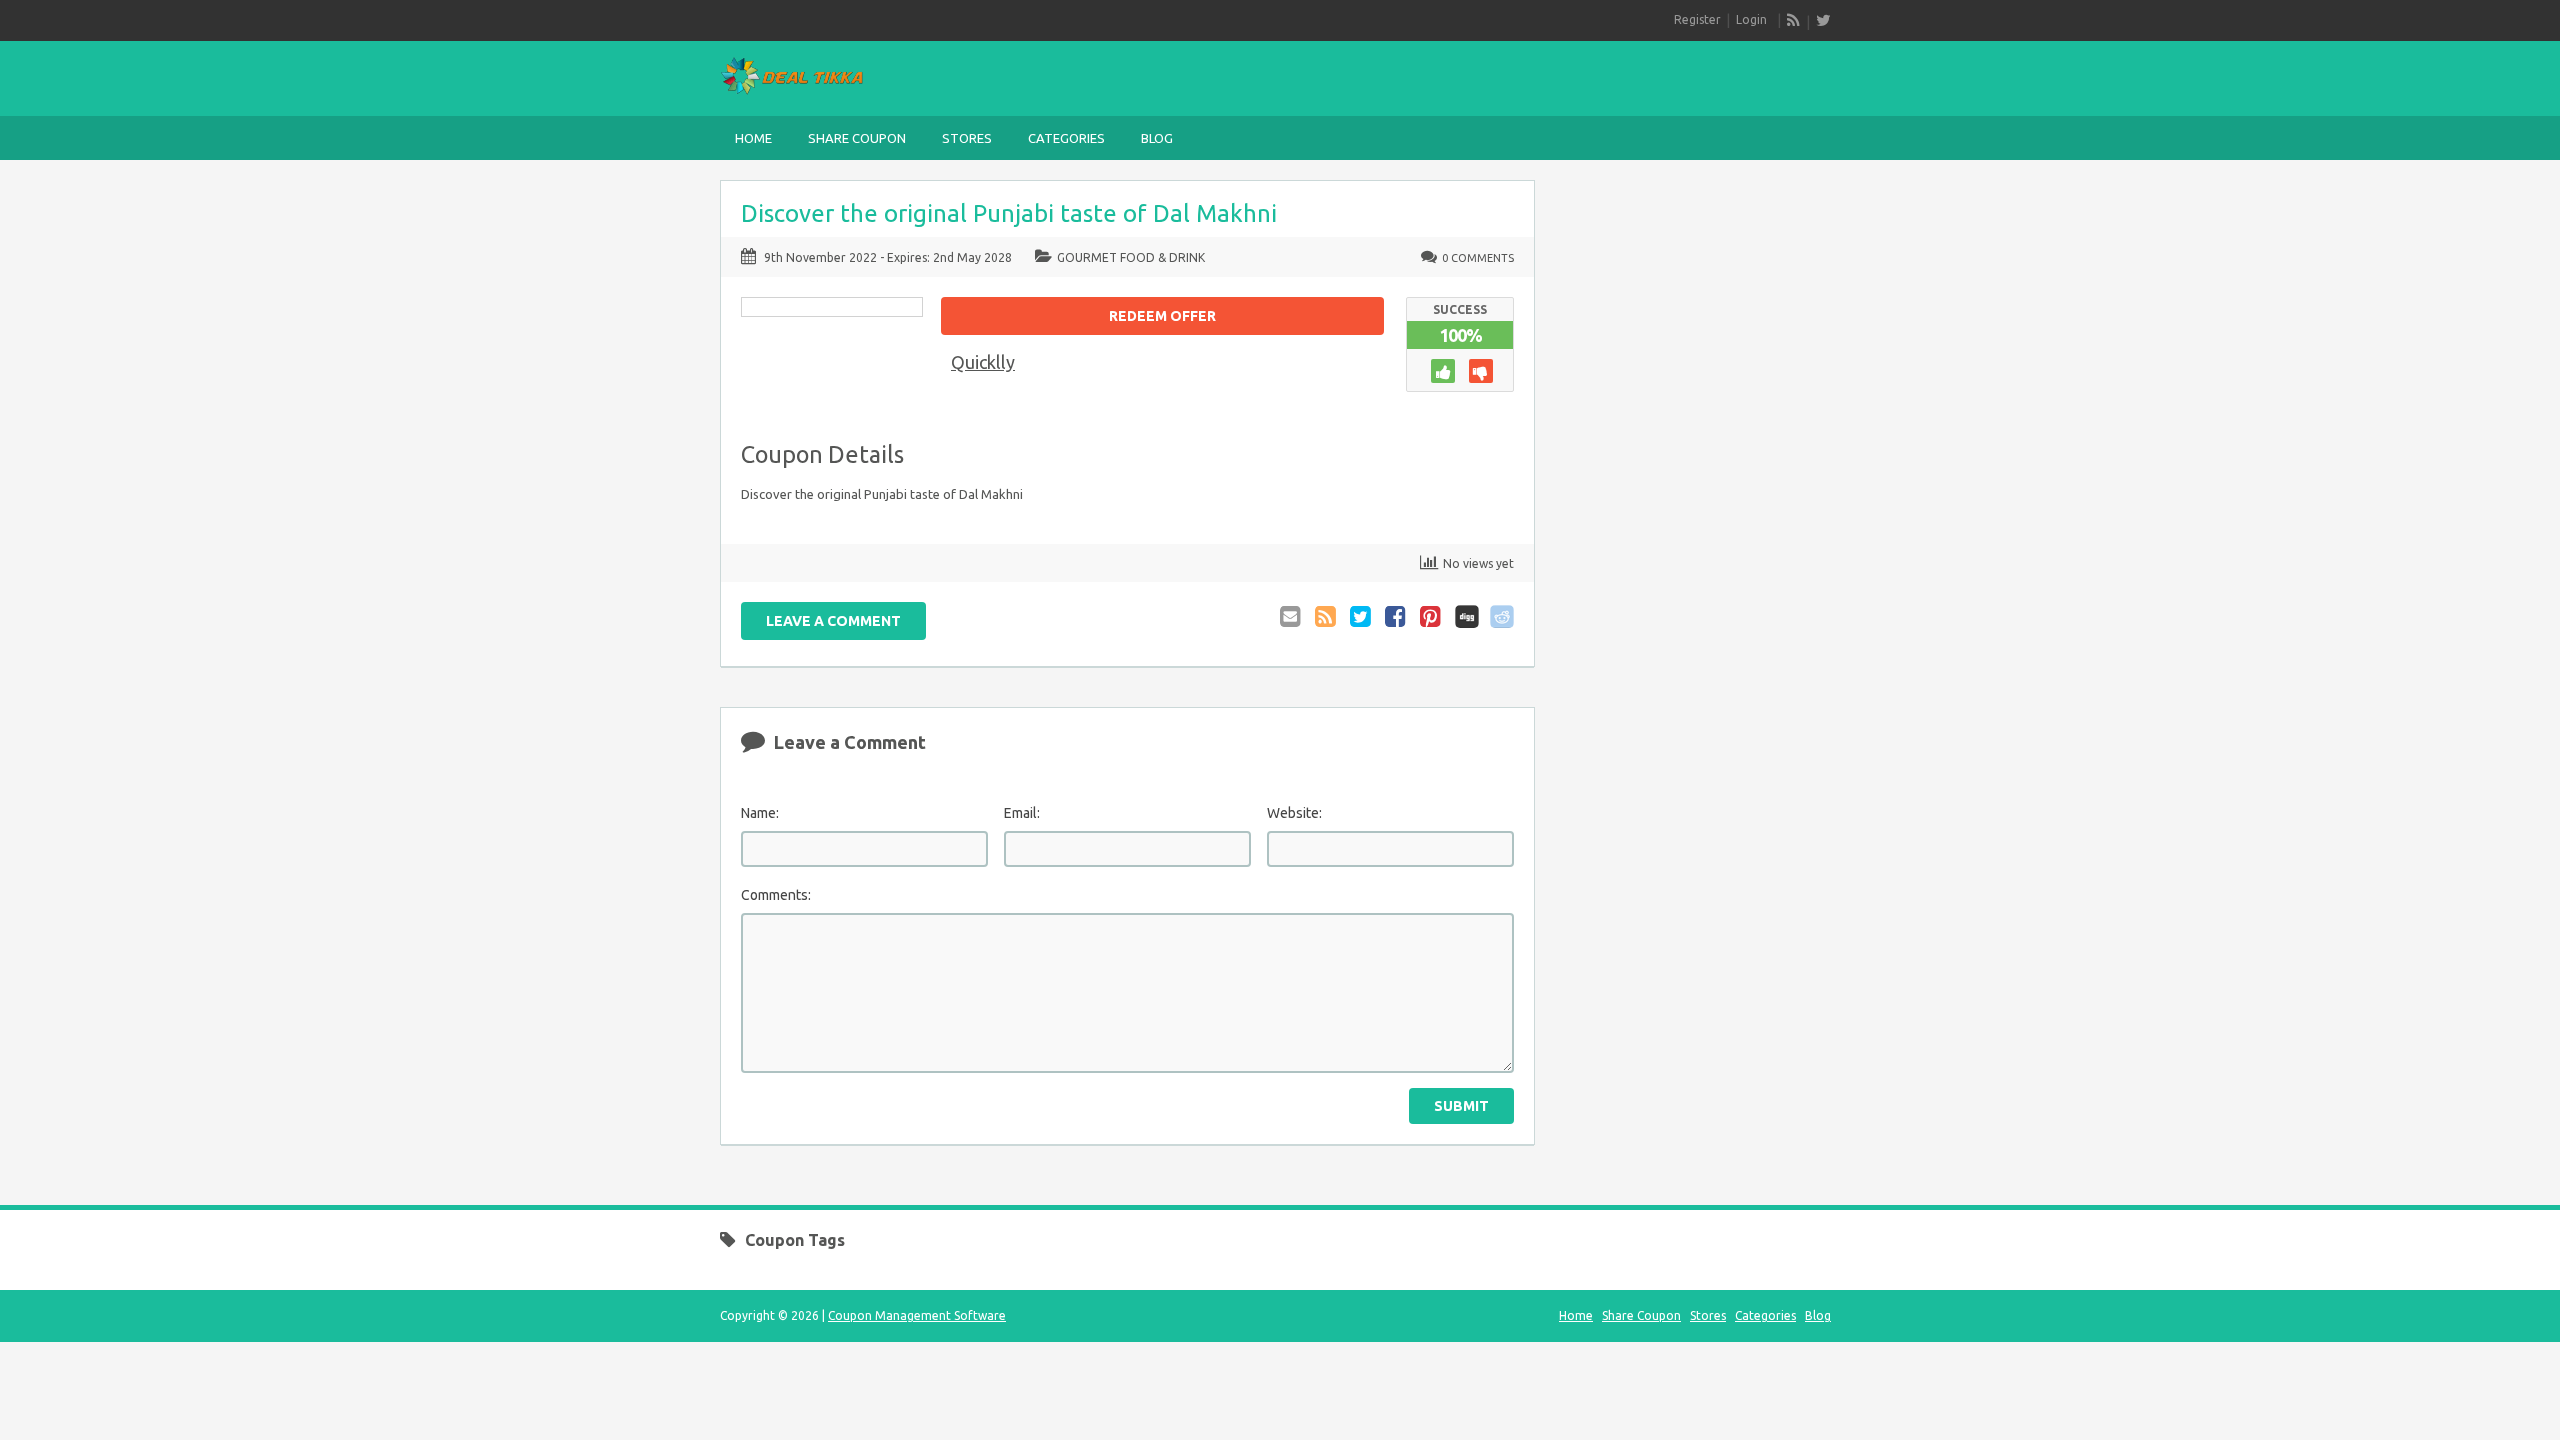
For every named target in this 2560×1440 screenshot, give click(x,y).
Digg (1467, 616)
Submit (1461, 1106)
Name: (760, 813)
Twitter (1362, 616)
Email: (1022, 813)
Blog (1157, 138)
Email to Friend (1292, 616)
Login (1751, 19)
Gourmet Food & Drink (1131, 257)
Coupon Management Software (917, 1315)
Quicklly (983, 362)
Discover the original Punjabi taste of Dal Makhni (1009, 213)
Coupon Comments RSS (1327, 616)
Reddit (1502, 616)
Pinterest (1432, 616)
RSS (1794, 20)
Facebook (1397, 616)
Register (1697, 19)
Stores (967, 138)
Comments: (776, 895)
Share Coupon (857, 138)
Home (753, 138)
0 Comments (1478, 258)
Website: (1294, 813)
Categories (1066, 138)
